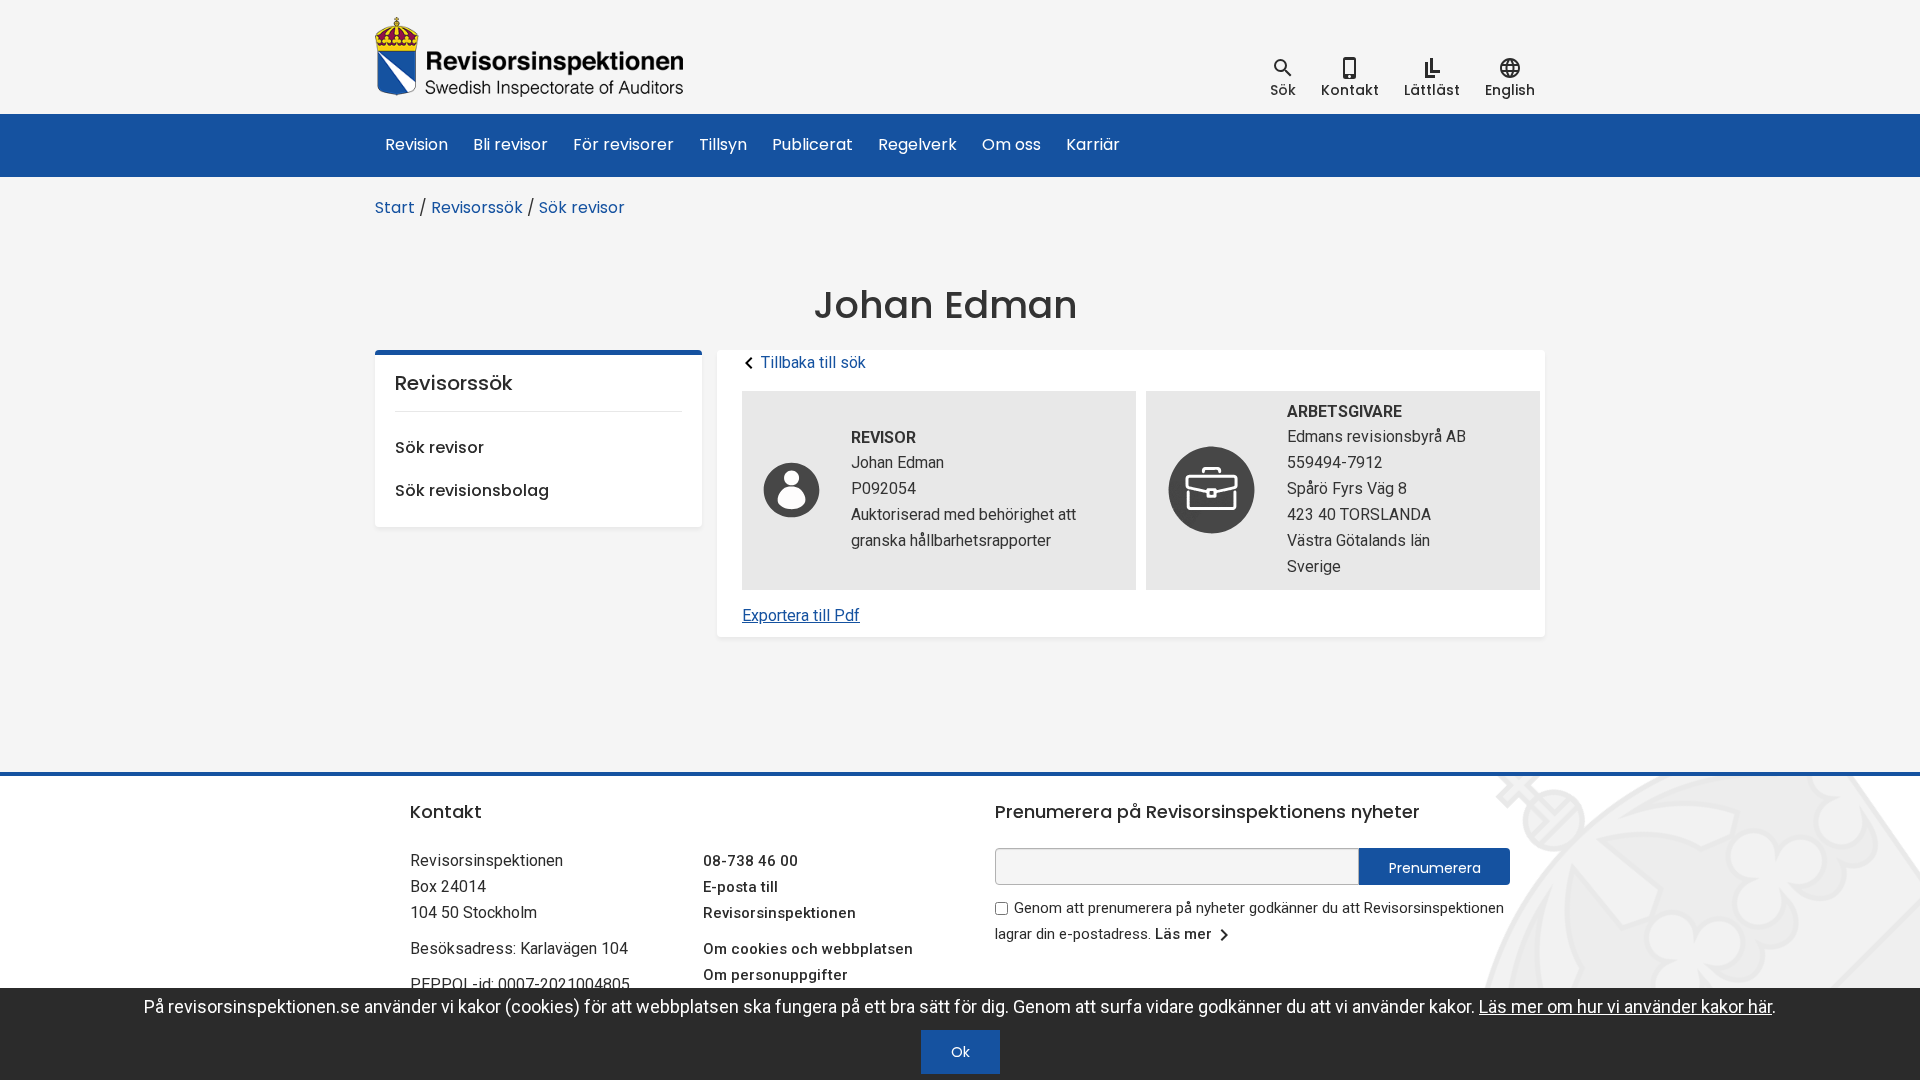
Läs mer (1183, 934)
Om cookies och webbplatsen (808, 949)
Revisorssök (477, 207)
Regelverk (917, 144)
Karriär (1093, 144)
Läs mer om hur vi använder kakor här (1625, 1006)
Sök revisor (582, 207)
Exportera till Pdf (801, 615)
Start (395, 207)
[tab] (1283, 78)
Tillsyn (723, 144)
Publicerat (812, 144)
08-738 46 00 (750, 861)
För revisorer (623, 144)
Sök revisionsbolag (472, 490)
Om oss (1011, 144)
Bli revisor (510, 144)
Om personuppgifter (775, 975)
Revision (416, 144)
